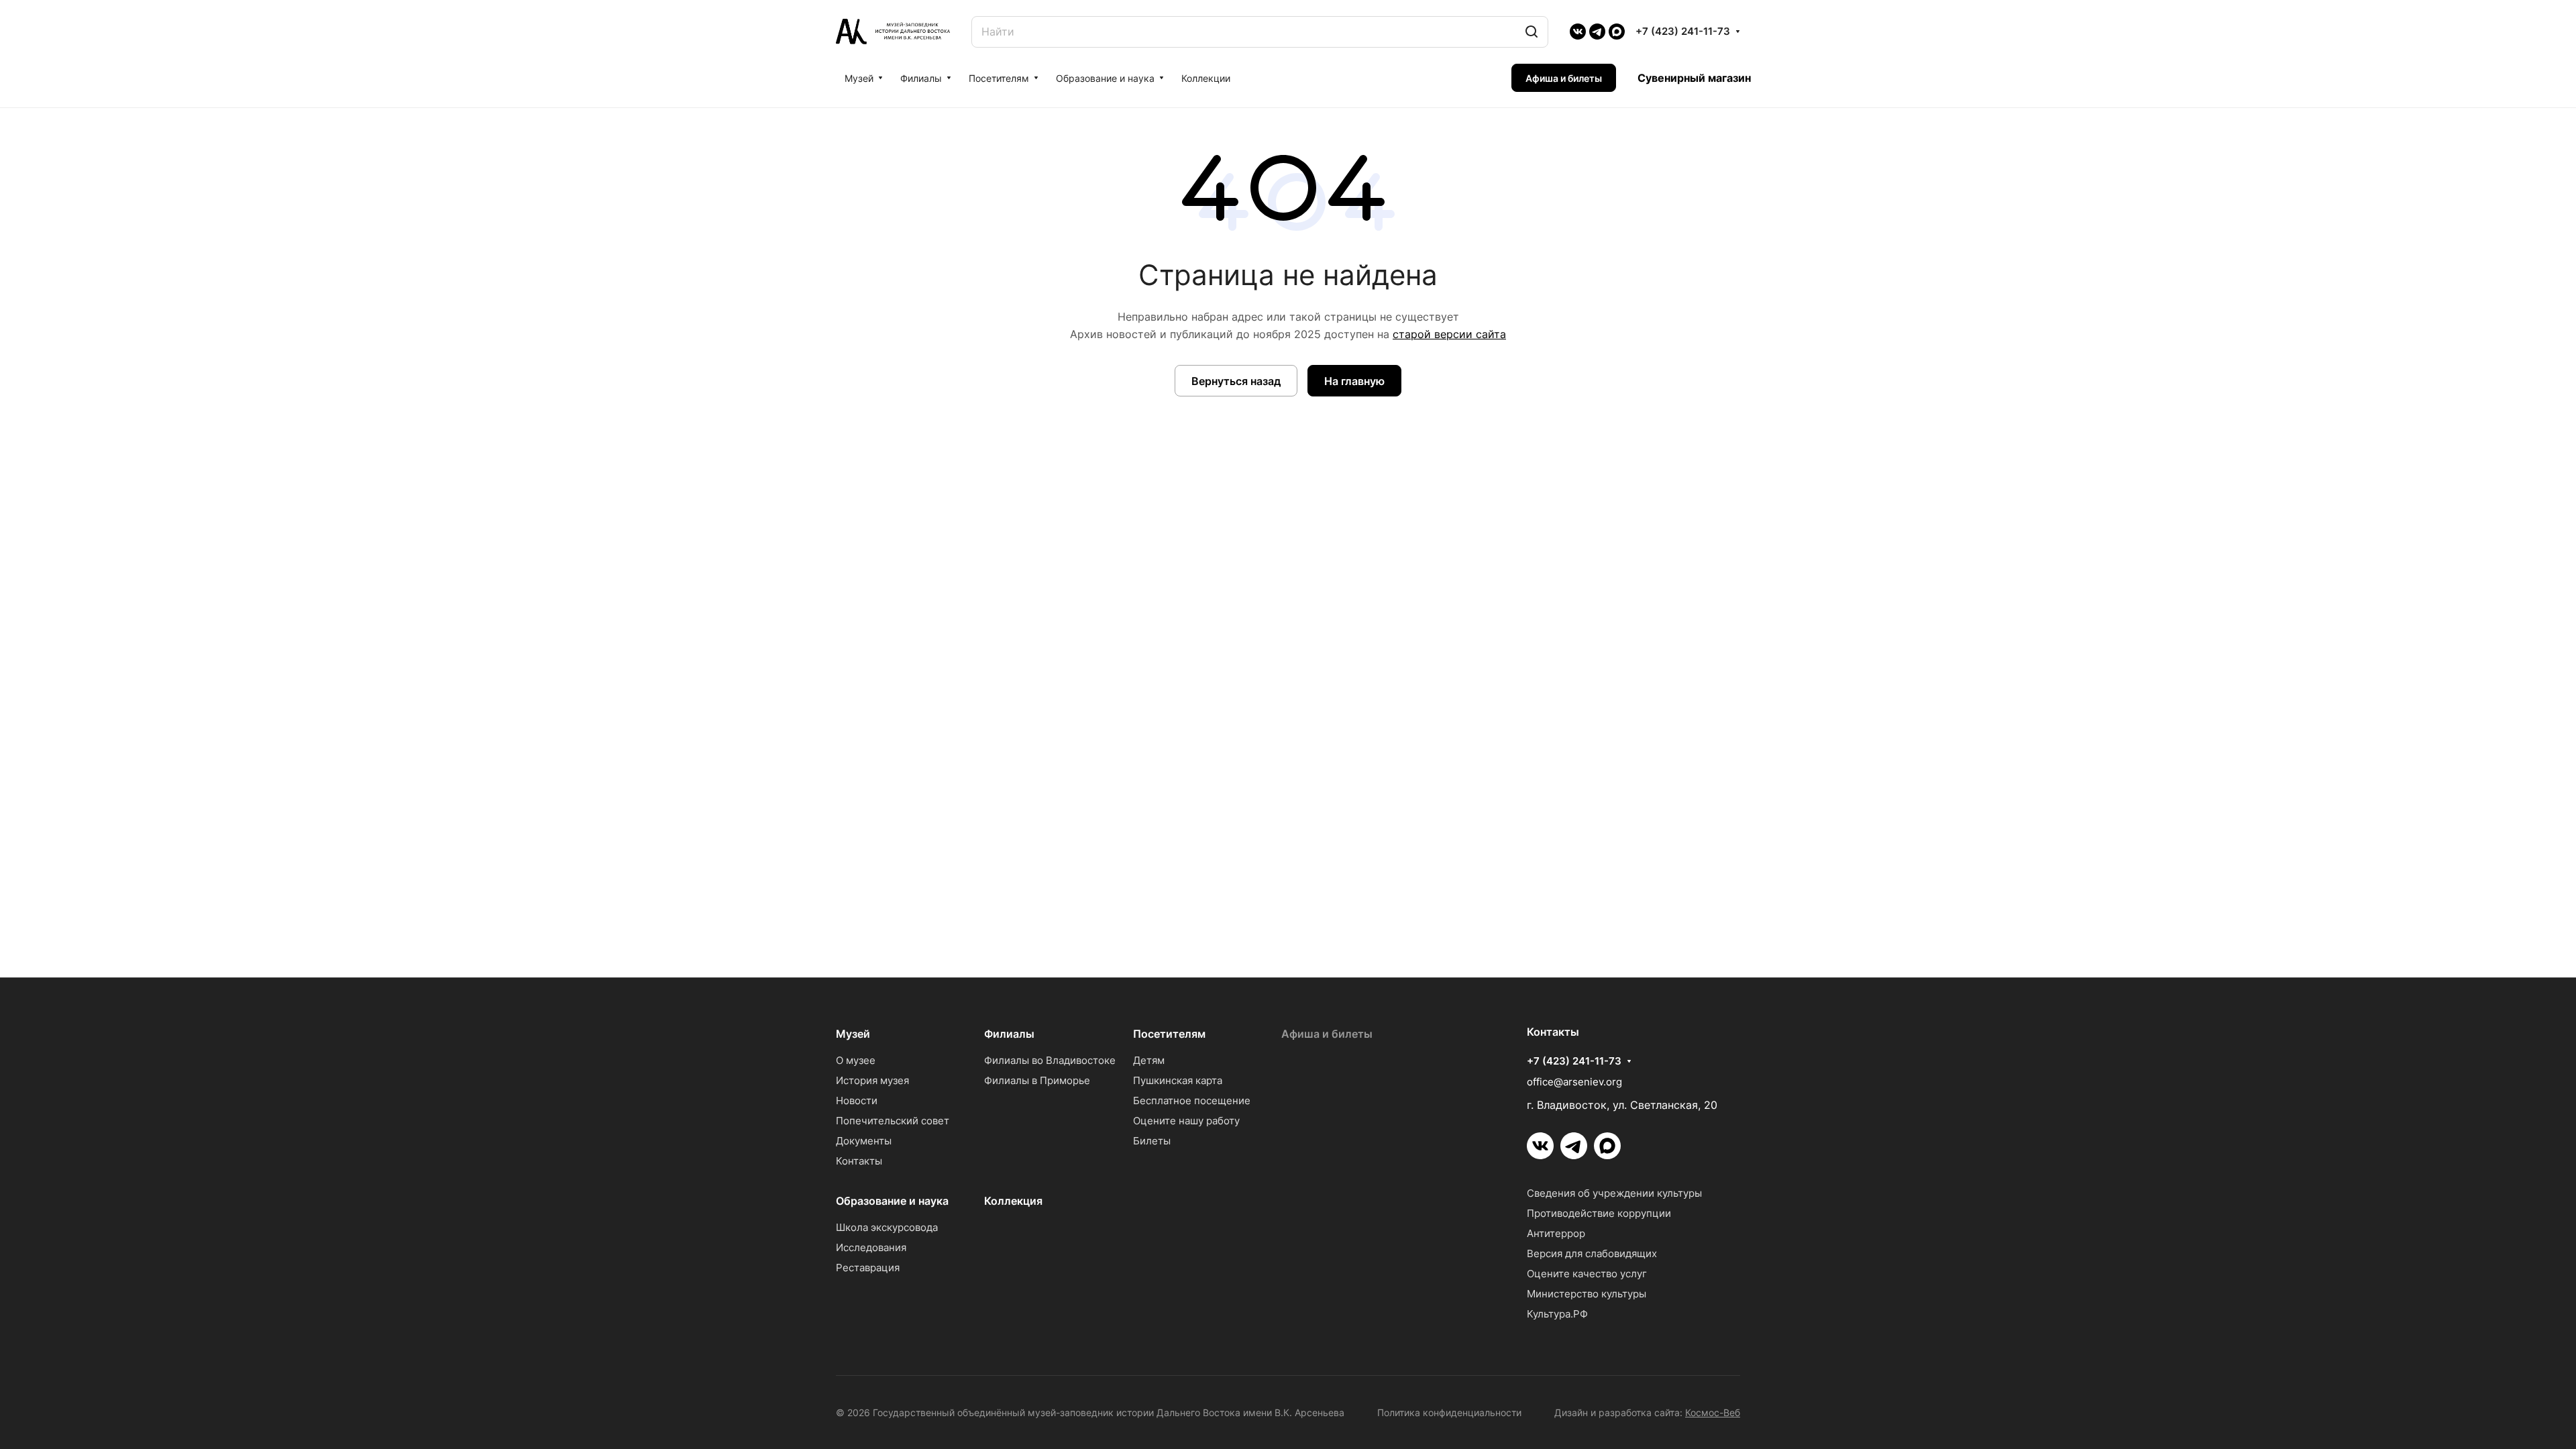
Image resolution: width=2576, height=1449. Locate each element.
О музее (856, 1060)
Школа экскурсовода (887, 1227)
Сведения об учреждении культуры (1614, 1193)
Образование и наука (892, 1201)
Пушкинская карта (1178, 1080)
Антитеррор (1556, 1233)
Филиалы (1009, 1034)
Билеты (1152, 1141)
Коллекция (1013, 1201)
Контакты (859, 1161)
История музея (872, 1080)
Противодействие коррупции (1599, 1213)
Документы (864, 1141)
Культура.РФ (1557, 1314)
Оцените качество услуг (1587, 1274)
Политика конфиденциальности (1449, 1412)
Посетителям (1169, 1034)
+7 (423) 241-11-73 (1683, 32)
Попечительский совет (893, 1121)
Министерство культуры (1587, 1294)
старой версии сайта (1449, 334)
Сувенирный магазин (1694, 78)
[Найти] (1532, 32)
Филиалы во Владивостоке (1050, 1060)
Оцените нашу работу (1186, 1121)
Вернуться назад (1236, 381)
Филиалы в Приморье (1037, 1080)
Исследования (871, 1247)
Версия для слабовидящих (1592, 1253)
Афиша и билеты (1327, 1034)
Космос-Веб (1713, 1412)
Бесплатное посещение (1192, 1101)
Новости (857, 1101)
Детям (1149, 1060)
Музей (853, 1034)
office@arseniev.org (1574, 1082)
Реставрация (868, 1268)
